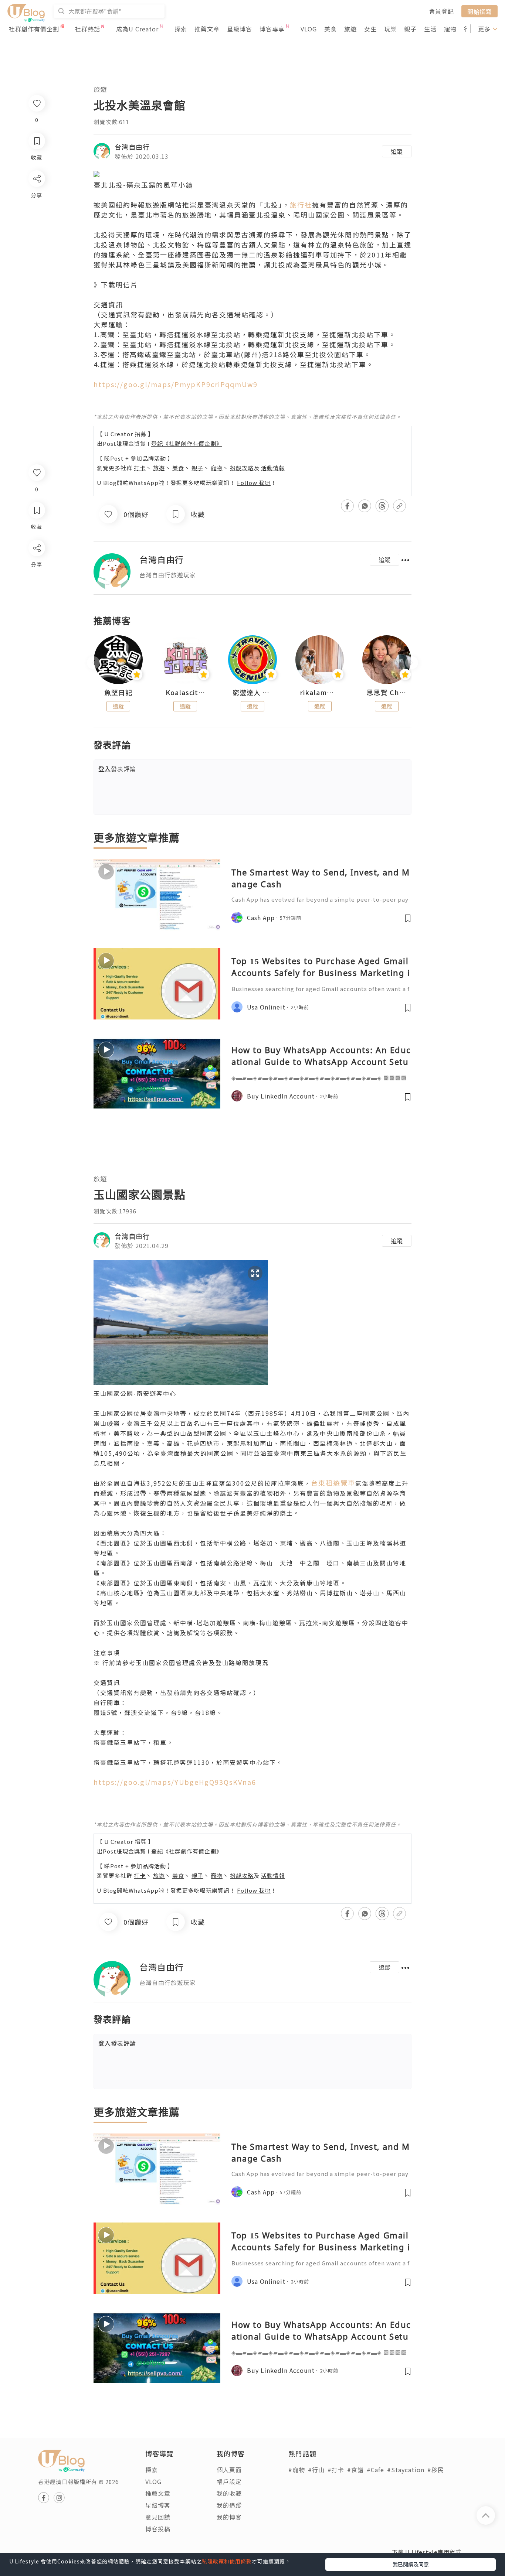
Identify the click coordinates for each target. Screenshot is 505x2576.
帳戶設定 (229, 2481)
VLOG (309, 29)
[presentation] (93, 663)
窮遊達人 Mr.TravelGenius (253, 693)
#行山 (316, 2470)
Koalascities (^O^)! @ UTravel (186, 693)
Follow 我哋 (254, 483)
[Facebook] (36, 567)
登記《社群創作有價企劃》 (187, 443)
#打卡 (336, 2470)
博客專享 (272, 29)
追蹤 (397, 151)
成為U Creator (137, 29)
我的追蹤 (229, 2505)
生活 (430, 29)
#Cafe (375, 2470)
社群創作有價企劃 (34, 29)
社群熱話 (88, 29)
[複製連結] (36, 630)
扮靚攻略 (242, 468)
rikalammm (320, 693)
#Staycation (406, 2470)
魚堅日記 (118, 693)
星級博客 (240, 29)
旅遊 (350, 29)
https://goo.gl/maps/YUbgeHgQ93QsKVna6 (175, 1782)
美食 (331, 29)
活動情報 (273, 468)
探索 (181, 29)
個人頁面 (229, 2470)
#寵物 (297, 2470)
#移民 (436, 2470)
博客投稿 (158, 2529)
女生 (370, 29)
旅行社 (301, 205)
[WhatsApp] (36, 588)
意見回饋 (158, 2517)
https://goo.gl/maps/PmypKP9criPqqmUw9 (176, 384)
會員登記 (441, 11)
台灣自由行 (132, 147)
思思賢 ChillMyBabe (387, 693)
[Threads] (36, 609)
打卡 (140, 468)
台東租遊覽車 (333, 1483)
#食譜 (355, 2470)
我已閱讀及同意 (411, 2564)
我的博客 (229, 2517)
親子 (410, 29)
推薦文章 (207, 29)
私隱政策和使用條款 (227, 2561)
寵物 (450, 29)
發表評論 (117, 769)
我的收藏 (229, 2493)
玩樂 (390, 29)
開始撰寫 (479, 11)
